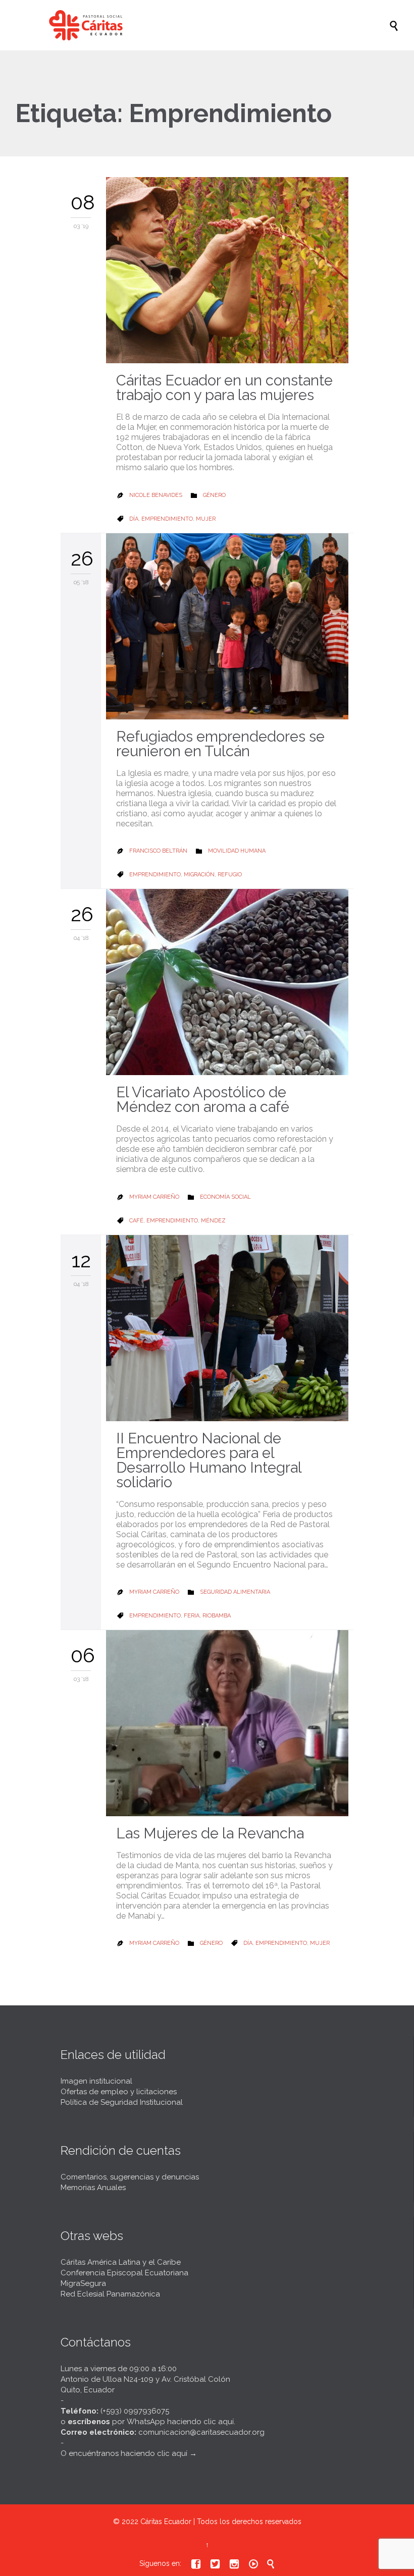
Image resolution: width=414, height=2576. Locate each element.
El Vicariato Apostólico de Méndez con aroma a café (203, 1100)
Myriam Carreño (154, 1197)
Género (214, 495)
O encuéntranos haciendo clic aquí (124, 2453)
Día (134, 519)
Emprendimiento (167, 519)
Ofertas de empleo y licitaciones (119, 2092)
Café (136, 1221)
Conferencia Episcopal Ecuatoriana (124, 2273)
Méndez (213, 1221)
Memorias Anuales (93, 2188)
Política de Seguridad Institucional (122, 2102)
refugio (230, 875)
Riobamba (217, 1616)
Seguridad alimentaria (235, 1592)
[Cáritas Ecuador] (212, 25)
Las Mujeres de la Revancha (210, 1833)
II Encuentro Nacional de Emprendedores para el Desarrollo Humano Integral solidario (209, 1460)
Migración (199, 875)
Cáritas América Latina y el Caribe (121, 2262)
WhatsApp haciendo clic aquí (180, 2422)
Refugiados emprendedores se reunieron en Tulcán (220, 744)
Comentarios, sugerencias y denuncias (130, 2177)
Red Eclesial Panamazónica (110, 2294)
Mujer (206, 519)
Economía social (225, 1197)
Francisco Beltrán (158, 851)
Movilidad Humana (237, 851)
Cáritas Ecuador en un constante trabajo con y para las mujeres (224, 388)
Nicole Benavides (156, 495)
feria (192, 1616)
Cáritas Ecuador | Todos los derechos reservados (221, 2522)
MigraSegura (83, 2283)
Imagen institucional (96, 2081)
